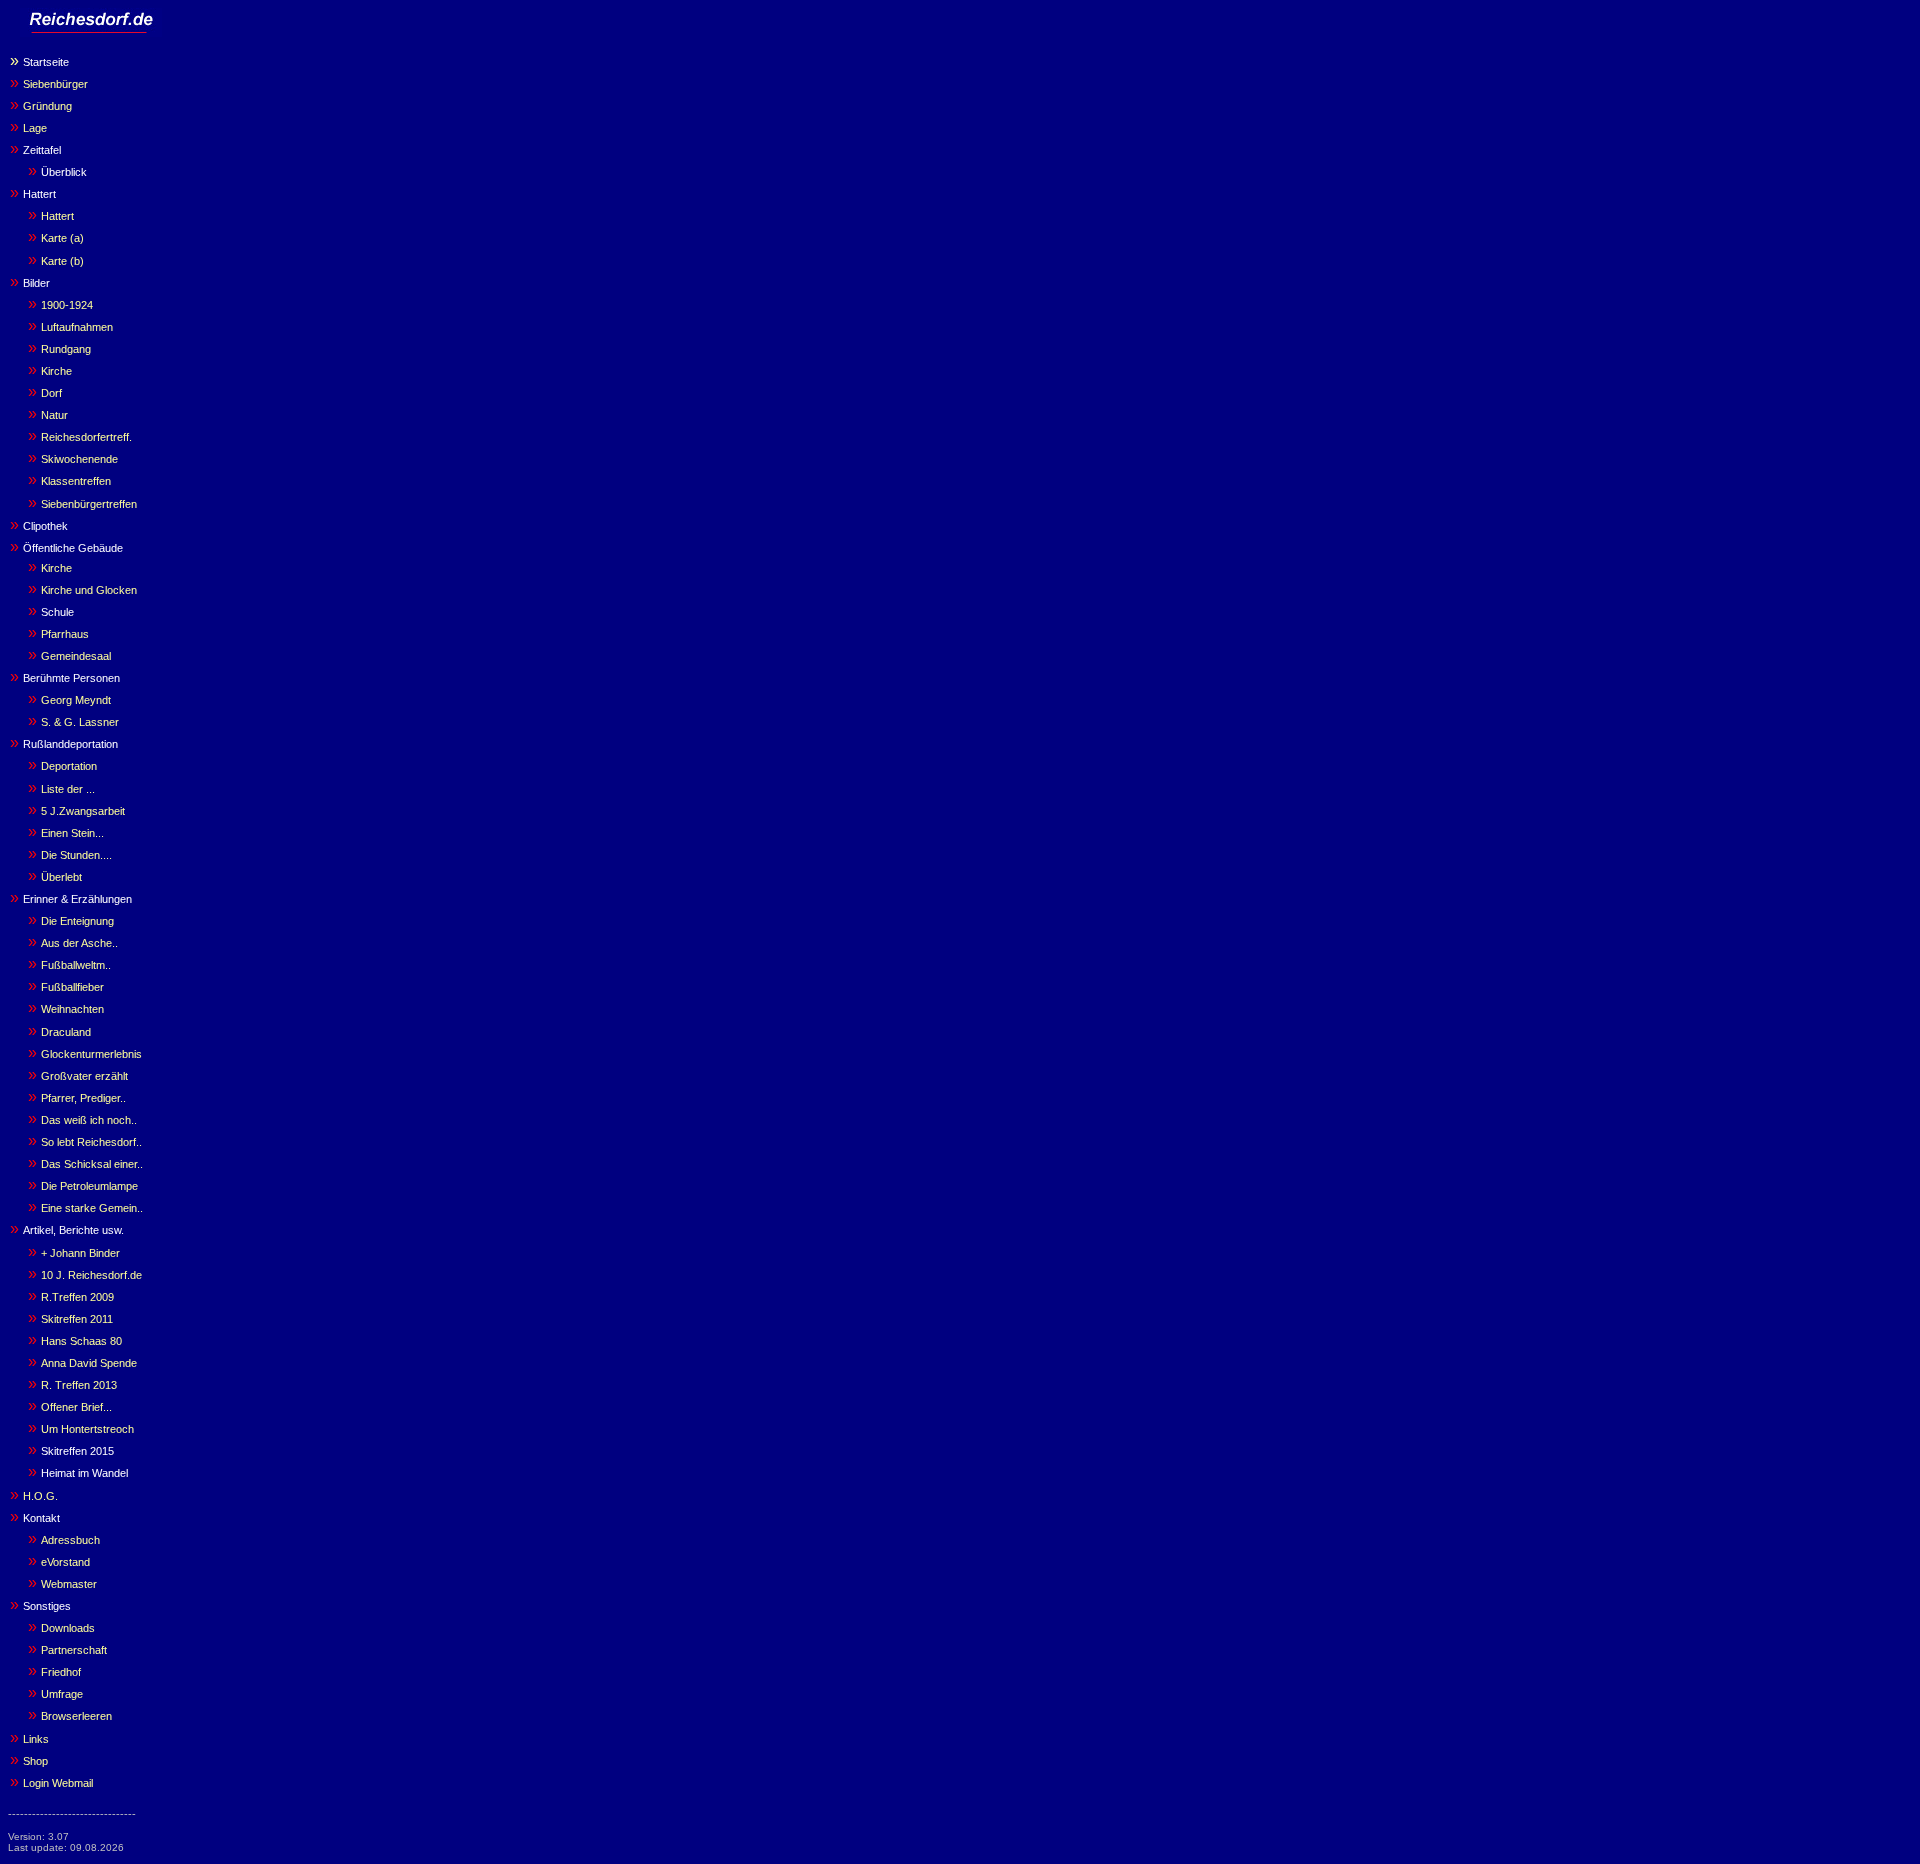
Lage (35, 128)
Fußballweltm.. (76, 965)
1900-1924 (67, 305)
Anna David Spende (89, 1363)
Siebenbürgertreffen (89, 504)
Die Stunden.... (76, 855)
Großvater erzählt (84, 1076)
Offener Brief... (76, 1407)
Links (36, 1739)
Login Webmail (58, 1783)
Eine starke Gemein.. (92, 1208)
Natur (54, 415)
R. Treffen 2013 (79, 1385)
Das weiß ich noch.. (89, 1120)
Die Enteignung (77, 921)
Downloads (68, 1628)
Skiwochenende (79, 459)
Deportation (69, 766)
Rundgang (66, 349)
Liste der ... (68, 789)
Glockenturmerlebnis (91, 1054)
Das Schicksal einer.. (92, 1164)
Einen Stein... (72, 833)
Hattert (57, 216)
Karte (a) (62, 238)
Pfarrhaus (65, 634)
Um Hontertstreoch (87, 1429)
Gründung (47, 106)
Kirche (56, 371)
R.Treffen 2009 (77, 1297)
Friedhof (61, 1672)
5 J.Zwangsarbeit (83, 811)
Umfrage (62, 1694)
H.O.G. (40, 1496)
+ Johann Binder (80, 1253)
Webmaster (69, 1584)
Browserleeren (76, 1716)
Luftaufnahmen (77, 327)
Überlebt (61, 877)
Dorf (51, 393)
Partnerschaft (74, 1650)
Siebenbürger (55, 84)
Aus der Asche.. (79, 943)
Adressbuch (70, 1540)
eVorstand (65, 1562)
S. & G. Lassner (80, 722)
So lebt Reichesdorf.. (91, 1142)
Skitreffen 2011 (77, 1319)
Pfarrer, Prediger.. (83, 1098)
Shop (35, 1761)
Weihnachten (72, 1009)
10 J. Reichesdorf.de (91, 1275)
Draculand (66, 1032)
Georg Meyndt (76, 700)
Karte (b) (62, 261)
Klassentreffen (76, 481)
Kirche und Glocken (89, 590)
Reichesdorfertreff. (86, 437)
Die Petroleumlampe (89, 1186)
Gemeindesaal (76, 656)
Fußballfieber (72, 987)
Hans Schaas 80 (81, 1341)
